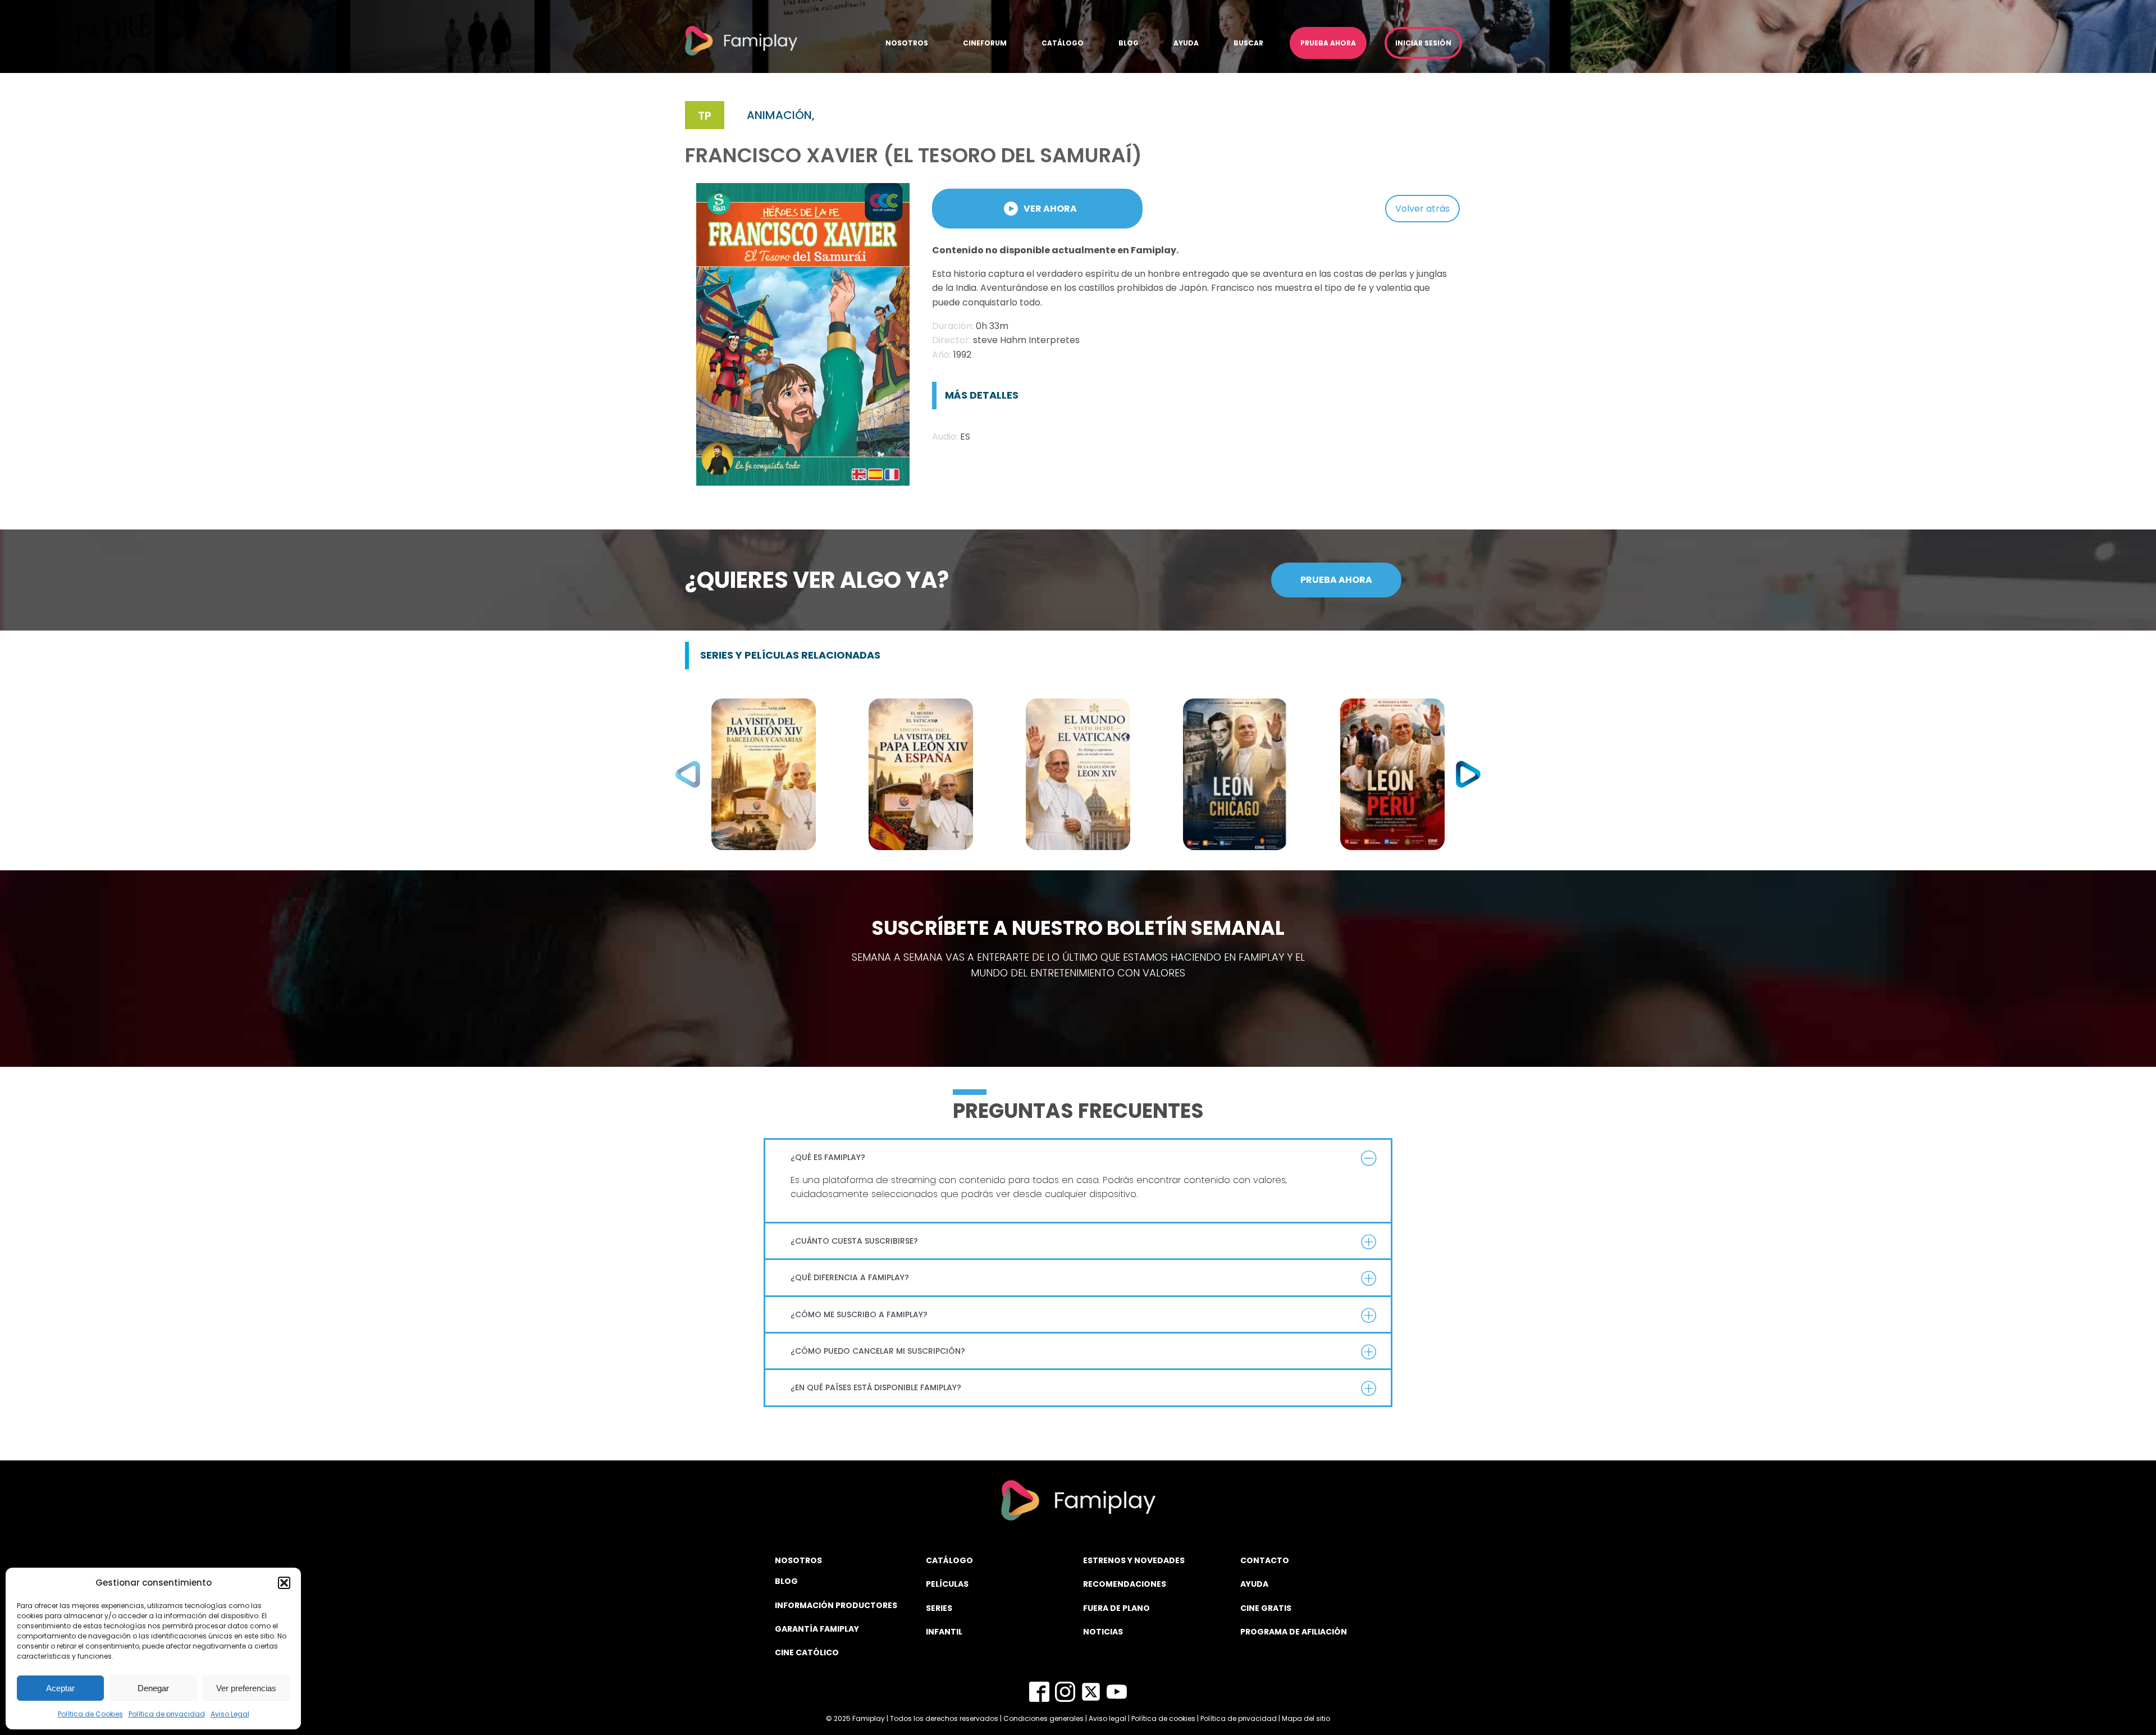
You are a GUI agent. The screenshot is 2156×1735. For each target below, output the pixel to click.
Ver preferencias (246, 1688)
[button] (284, 1583)
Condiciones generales (1043, 1718)
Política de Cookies (90, 1714)
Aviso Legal (230, 1714)
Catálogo (1063, 43)
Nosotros (907, 43)
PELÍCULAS (947, 1584)
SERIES (939, 1608)
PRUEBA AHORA (1336, 580)
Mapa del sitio (1306, 1718)
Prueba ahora (1328, 43)
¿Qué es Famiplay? (828, 1157)
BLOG (786, 1581)
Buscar (1248, 43)
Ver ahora (1050, 209)
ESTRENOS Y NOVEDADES (1134, 1560)
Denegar (153, 1688)
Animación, (781, 115)
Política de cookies (1163, 1718)
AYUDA (1254, 1584)
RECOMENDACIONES (1125, 1584)
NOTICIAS (1103, 1632)
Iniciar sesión (1423, 43)
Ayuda (1186, 43)
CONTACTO (1265, 1560)
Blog (1129, 43)
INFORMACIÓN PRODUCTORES (836, 1605)
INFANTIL (944, 1632)
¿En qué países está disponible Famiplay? (876, 1387)
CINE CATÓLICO (807, 1652)
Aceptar (60, 1688)
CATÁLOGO (949, 1560)
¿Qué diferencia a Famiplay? (850, 1277)
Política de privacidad (167, 1714)
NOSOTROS (798, 1560)
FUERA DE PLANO (1116, 1608)
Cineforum (985, 43)
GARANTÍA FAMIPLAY (817, 1629)
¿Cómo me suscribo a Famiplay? (859, 1314)
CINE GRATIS (1266, 1608)
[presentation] (688, 774)
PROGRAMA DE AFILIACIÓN (1294, 1632)
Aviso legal (1107, 1718)
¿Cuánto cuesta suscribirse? (854, 1241)
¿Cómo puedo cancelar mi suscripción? (878, 1351)
